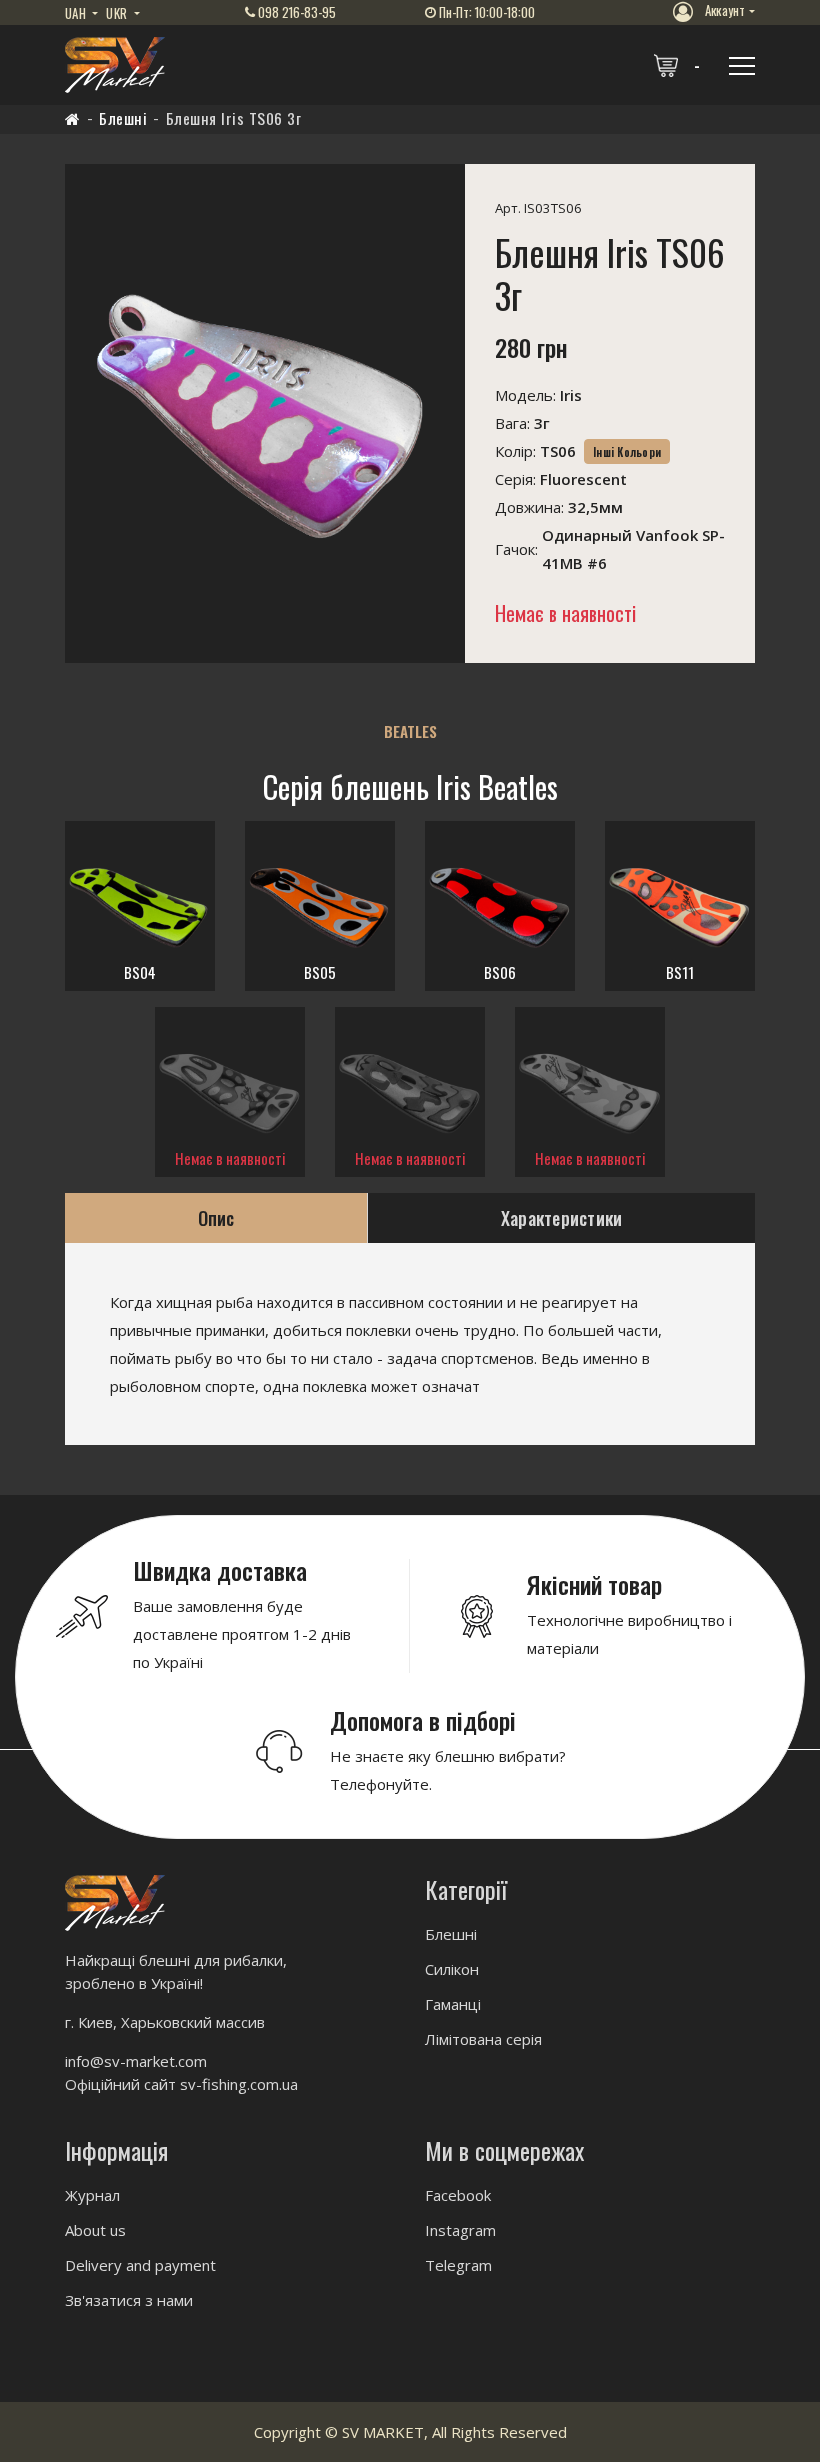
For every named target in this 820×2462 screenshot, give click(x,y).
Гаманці (453, 2004)
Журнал (92, 2195)
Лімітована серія (483, 2039)
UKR (118, 13)
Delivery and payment (140, 2265)
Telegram (458, 2265)
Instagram (460, 2230)
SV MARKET (383, 2432)
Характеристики (562, 1218)
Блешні (123, 118)
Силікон (452, 1969)
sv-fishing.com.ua (239, 2084)
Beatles (410, 731)
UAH (77, 13)
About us (95, 2230)
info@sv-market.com (136, 2061)
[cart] (679, 65)
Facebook (458, 2195)
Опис (216, 1218)
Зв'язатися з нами (129, 2300)
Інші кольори (627, 452)
